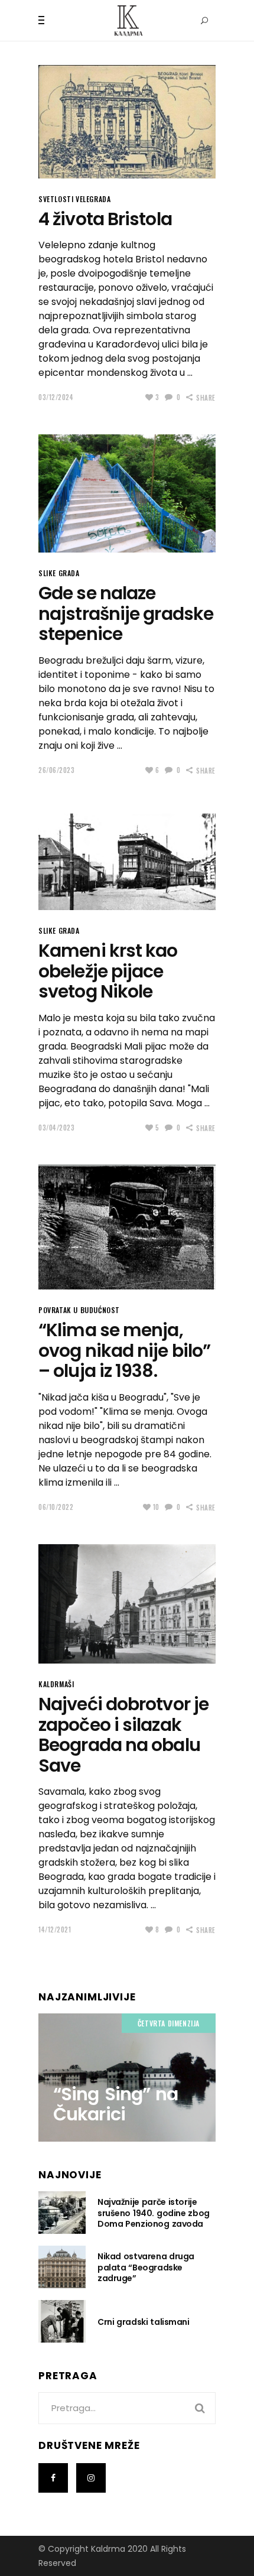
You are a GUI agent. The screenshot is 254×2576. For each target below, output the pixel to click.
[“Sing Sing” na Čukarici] (127, 2077)
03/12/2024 (56, 397)
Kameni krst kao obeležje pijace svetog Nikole (108, 971)
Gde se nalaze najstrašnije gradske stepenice (126, 613)
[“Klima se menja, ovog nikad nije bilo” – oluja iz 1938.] (127, 1227)
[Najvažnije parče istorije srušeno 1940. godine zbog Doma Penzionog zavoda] (62, 2213)
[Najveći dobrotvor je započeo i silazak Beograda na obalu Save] (127, 1604)
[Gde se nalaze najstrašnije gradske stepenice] (127, 493)
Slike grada (59, 573)
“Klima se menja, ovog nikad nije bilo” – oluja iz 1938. (124, 1350)
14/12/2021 (55, 1929)
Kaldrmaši (56, 1684)
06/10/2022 (56, 1507)
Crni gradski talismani (144, 2322)
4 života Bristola (105, 219)
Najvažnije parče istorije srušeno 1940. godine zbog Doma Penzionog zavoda (154, 2213)
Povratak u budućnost (79, 1310)
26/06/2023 (57, 770)
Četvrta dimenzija (169, 2023)
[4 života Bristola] (127, 122)
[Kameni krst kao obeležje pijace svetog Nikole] (127, 859)
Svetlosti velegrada (74, 199)
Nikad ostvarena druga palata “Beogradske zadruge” (146, 2267)
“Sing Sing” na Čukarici (115, 2104)
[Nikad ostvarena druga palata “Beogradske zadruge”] (62, 2267)
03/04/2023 (57, 1128)
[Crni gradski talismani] (62, 2321)
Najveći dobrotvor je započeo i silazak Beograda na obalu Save (123, 1735)
